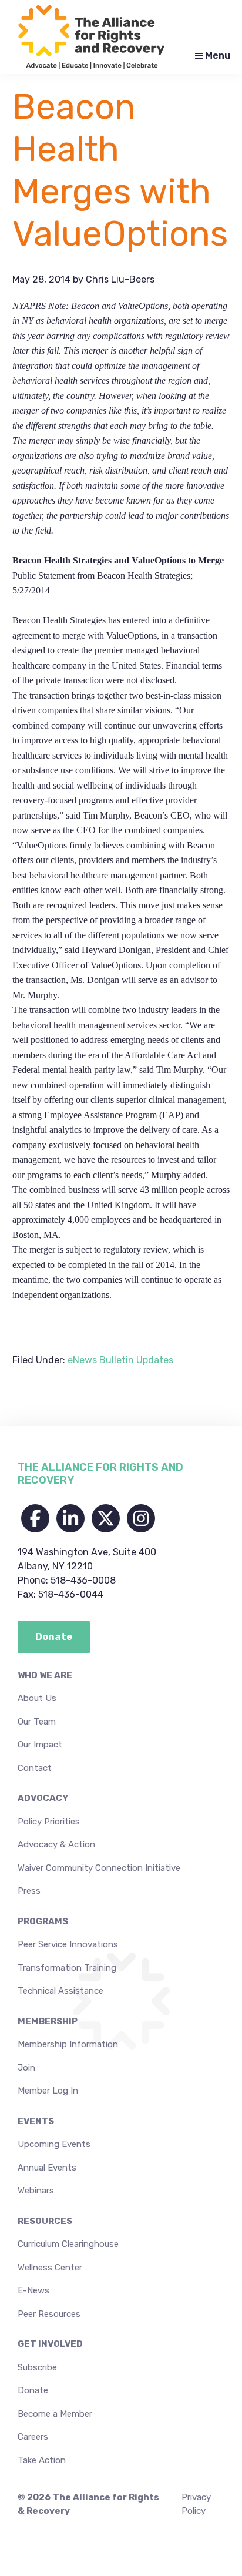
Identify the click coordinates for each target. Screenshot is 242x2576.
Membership (48, 2021)
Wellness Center (50, 2268)
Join (26, 2068)
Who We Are (45, 1675)
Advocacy (43, 1798)
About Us (37, 1698)
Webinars (36, 2191)
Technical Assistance (60, 1991)
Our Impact (40, 1745)
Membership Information (68, 2044)
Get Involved (50, 2344)
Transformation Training (67, 1968)
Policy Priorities (49, 1822)
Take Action (42, 2460)
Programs (43, 1921)
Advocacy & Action (56, 1844)
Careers (33, 2437)
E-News (33, 2290)
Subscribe (37, 2367)
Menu (218, 56)
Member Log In (48, 2091)
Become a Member (55, 2414)
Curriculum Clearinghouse (68, 2244)
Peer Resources (49, 2314)
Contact (35, 1768)
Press (29, 1891)
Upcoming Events (54, 2144)
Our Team (37, 1722)
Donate (33, 2390)
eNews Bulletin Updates (120, 1360)
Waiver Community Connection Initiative (99, 1868)
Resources (45, 2221)
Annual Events (47, 2168)
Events (36, 2121)
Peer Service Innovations (68, 1944)
